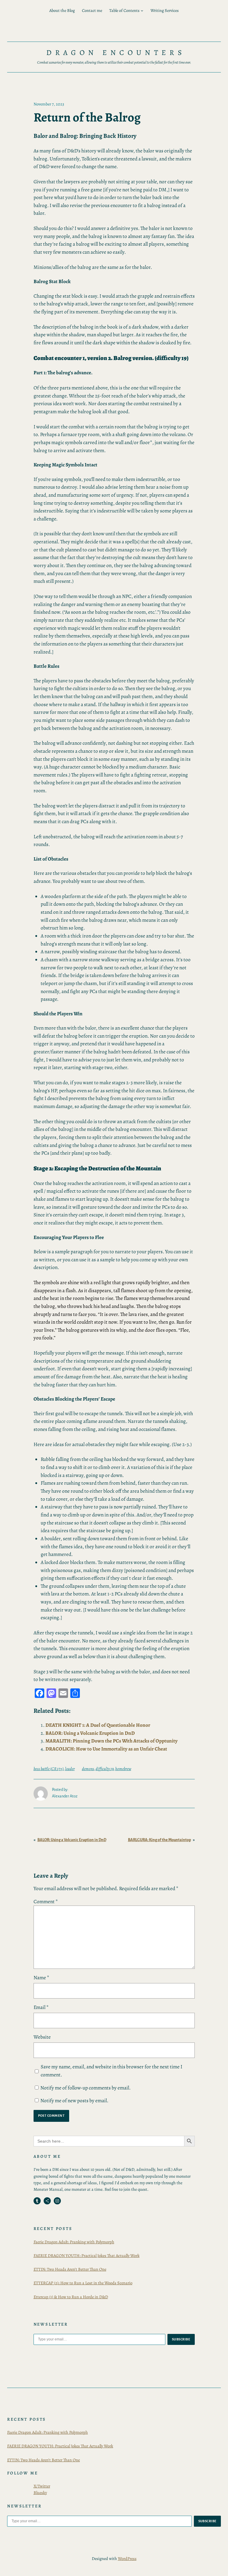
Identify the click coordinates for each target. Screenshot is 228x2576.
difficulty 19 (105, 1769)
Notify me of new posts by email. (74, 2101)
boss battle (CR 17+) (49, 1769)
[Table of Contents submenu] (142, 11)
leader (70, 1769)
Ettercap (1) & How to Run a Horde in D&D (71, 2297)
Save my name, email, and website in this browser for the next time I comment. (111, 2071)
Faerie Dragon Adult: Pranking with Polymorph (74, 2242)
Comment (46, 1902)
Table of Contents (124, 10)
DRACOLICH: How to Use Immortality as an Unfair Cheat (106, 1749)
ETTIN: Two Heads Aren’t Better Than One (70, 2269)
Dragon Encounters (116, 53)
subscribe (181, 2339)
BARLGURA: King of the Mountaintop (159, 1840)
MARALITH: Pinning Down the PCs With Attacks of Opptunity (111, 1741)
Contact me (92, 10)
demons (88, 1769)
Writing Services (165, 10)
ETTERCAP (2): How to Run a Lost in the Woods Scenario (83, 2283)
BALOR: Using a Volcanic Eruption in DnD (90, 1733)
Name (41, 1978)
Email (41, 2007)
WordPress (127, 2558)
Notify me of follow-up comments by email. (85, 2088)
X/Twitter (42, 2486)
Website (42, 2037)
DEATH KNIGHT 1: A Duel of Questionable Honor (98, 1725)
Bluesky (40, 2493)
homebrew (123, 1769)
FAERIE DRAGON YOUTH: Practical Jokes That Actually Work (87, 2255)
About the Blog (62, 10)
